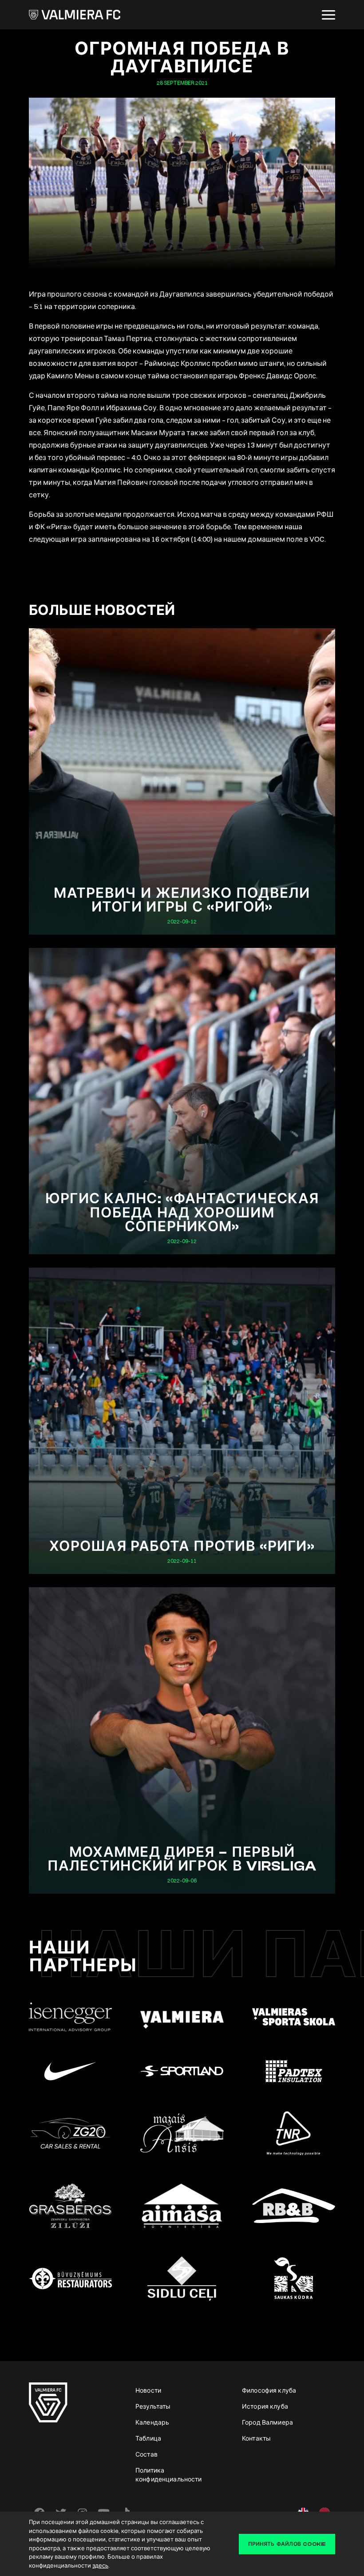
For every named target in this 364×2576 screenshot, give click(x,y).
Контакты (256, 2438)
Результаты (153, 2406)
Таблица (148, 2438)
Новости (148, 2390)
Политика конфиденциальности (169, 2475)
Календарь (152, 2422)
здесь (100, 2565)
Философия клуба (269, 2390)
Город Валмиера (267, 2422)
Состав (146, 2454)
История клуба (265, 2406)
